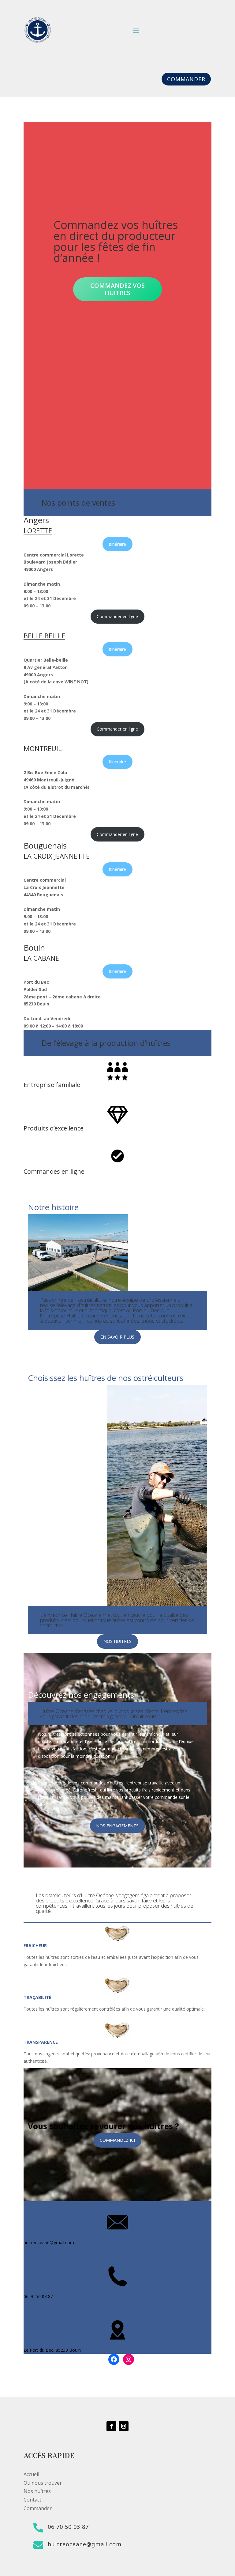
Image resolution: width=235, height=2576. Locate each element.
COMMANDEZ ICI (117, 2140)
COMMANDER (186, 79)
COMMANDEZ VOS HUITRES (117, 289)
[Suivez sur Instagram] (124, 2426)
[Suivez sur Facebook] (111, 2426)
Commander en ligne (117, 616)
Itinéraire (117, 544)
